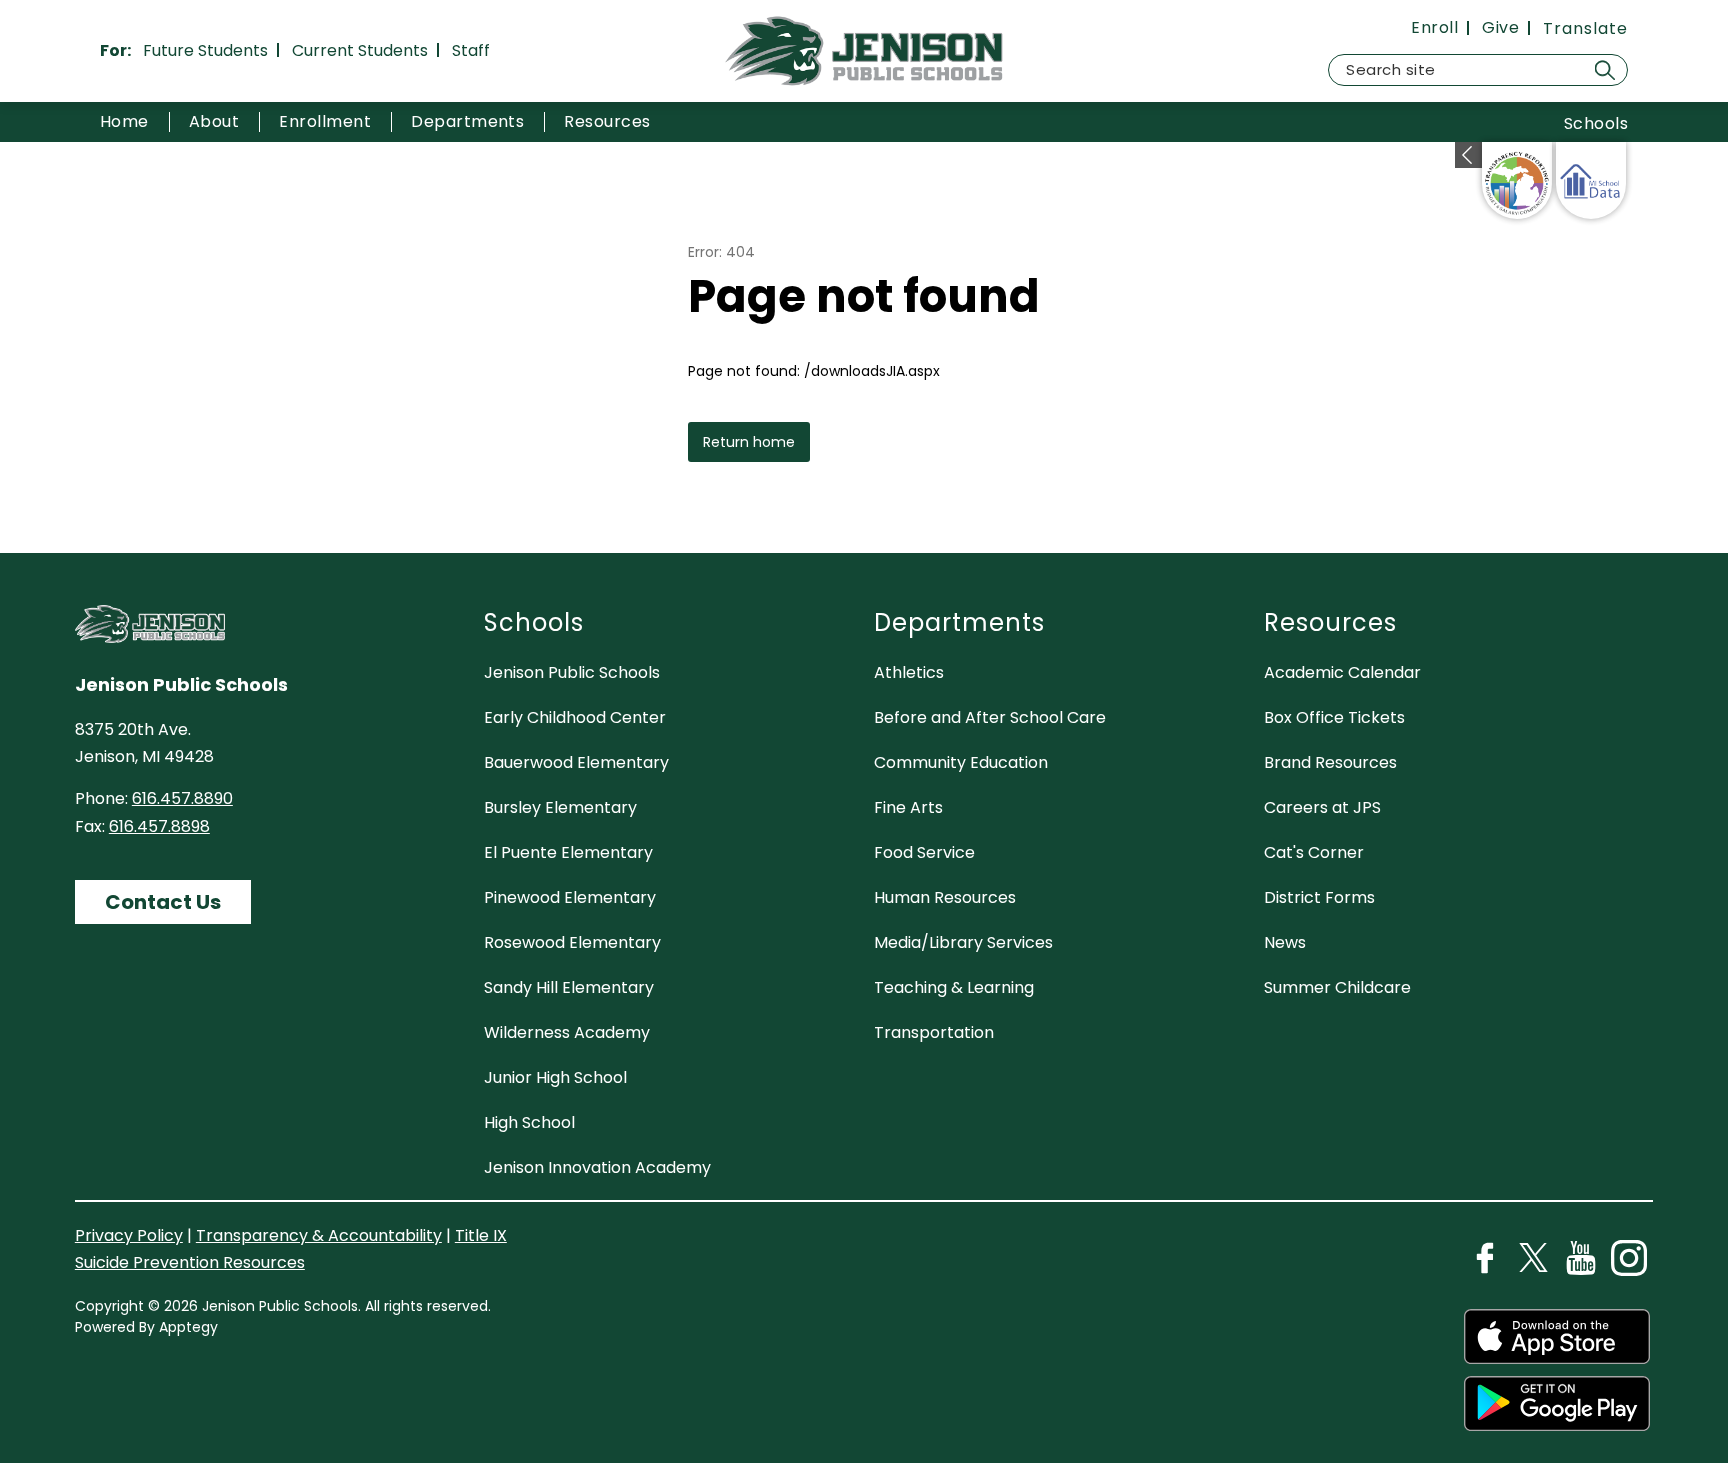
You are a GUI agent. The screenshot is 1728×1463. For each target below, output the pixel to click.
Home (124, 121)
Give (1500, 28)
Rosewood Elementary (572, 942)
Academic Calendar (1342, 672)
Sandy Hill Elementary (569, 987)
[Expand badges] (1468, 155)
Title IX (481, 1235)
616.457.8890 (182, 798)
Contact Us (163, 902)
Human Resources (945, 897)
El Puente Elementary (568, 852)
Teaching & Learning (954, 987)
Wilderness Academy (567, 1032)
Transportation (934, 1032)
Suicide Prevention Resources (190, 1262)
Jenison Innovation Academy (597, 1167)
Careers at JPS (1322, 807)
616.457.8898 (159, 826)
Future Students (205, 50)
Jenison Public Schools (572, 672)
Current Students (360, 50)
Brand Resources (1330, 762)
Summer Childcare (1337, 987)
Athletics (909, 672)
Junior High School (555, 1077)
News (1285, 942)
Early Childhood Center (575, 717)
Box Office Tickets (1334, 717)
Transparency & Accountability (319, 1235)
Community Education (961, 762)
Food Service (924, 852)
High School (529, 1122)
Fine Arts (908, 807)
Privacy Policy (129, 1235)
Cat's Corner (1314, 852)
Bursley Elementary (560, 807)
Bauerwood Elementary (576, 762)
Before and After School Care (990, 717)
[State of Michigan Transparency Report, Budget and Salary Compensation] (1517, 180)
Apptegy (188, 1327)
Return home (749, 442)
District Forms (1319, 897)
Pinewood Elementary (570, 897)
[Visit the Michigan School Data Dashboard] (1591, 180)
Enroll (1434, 28)
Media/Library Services (963, 942)
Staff (471, 50)
